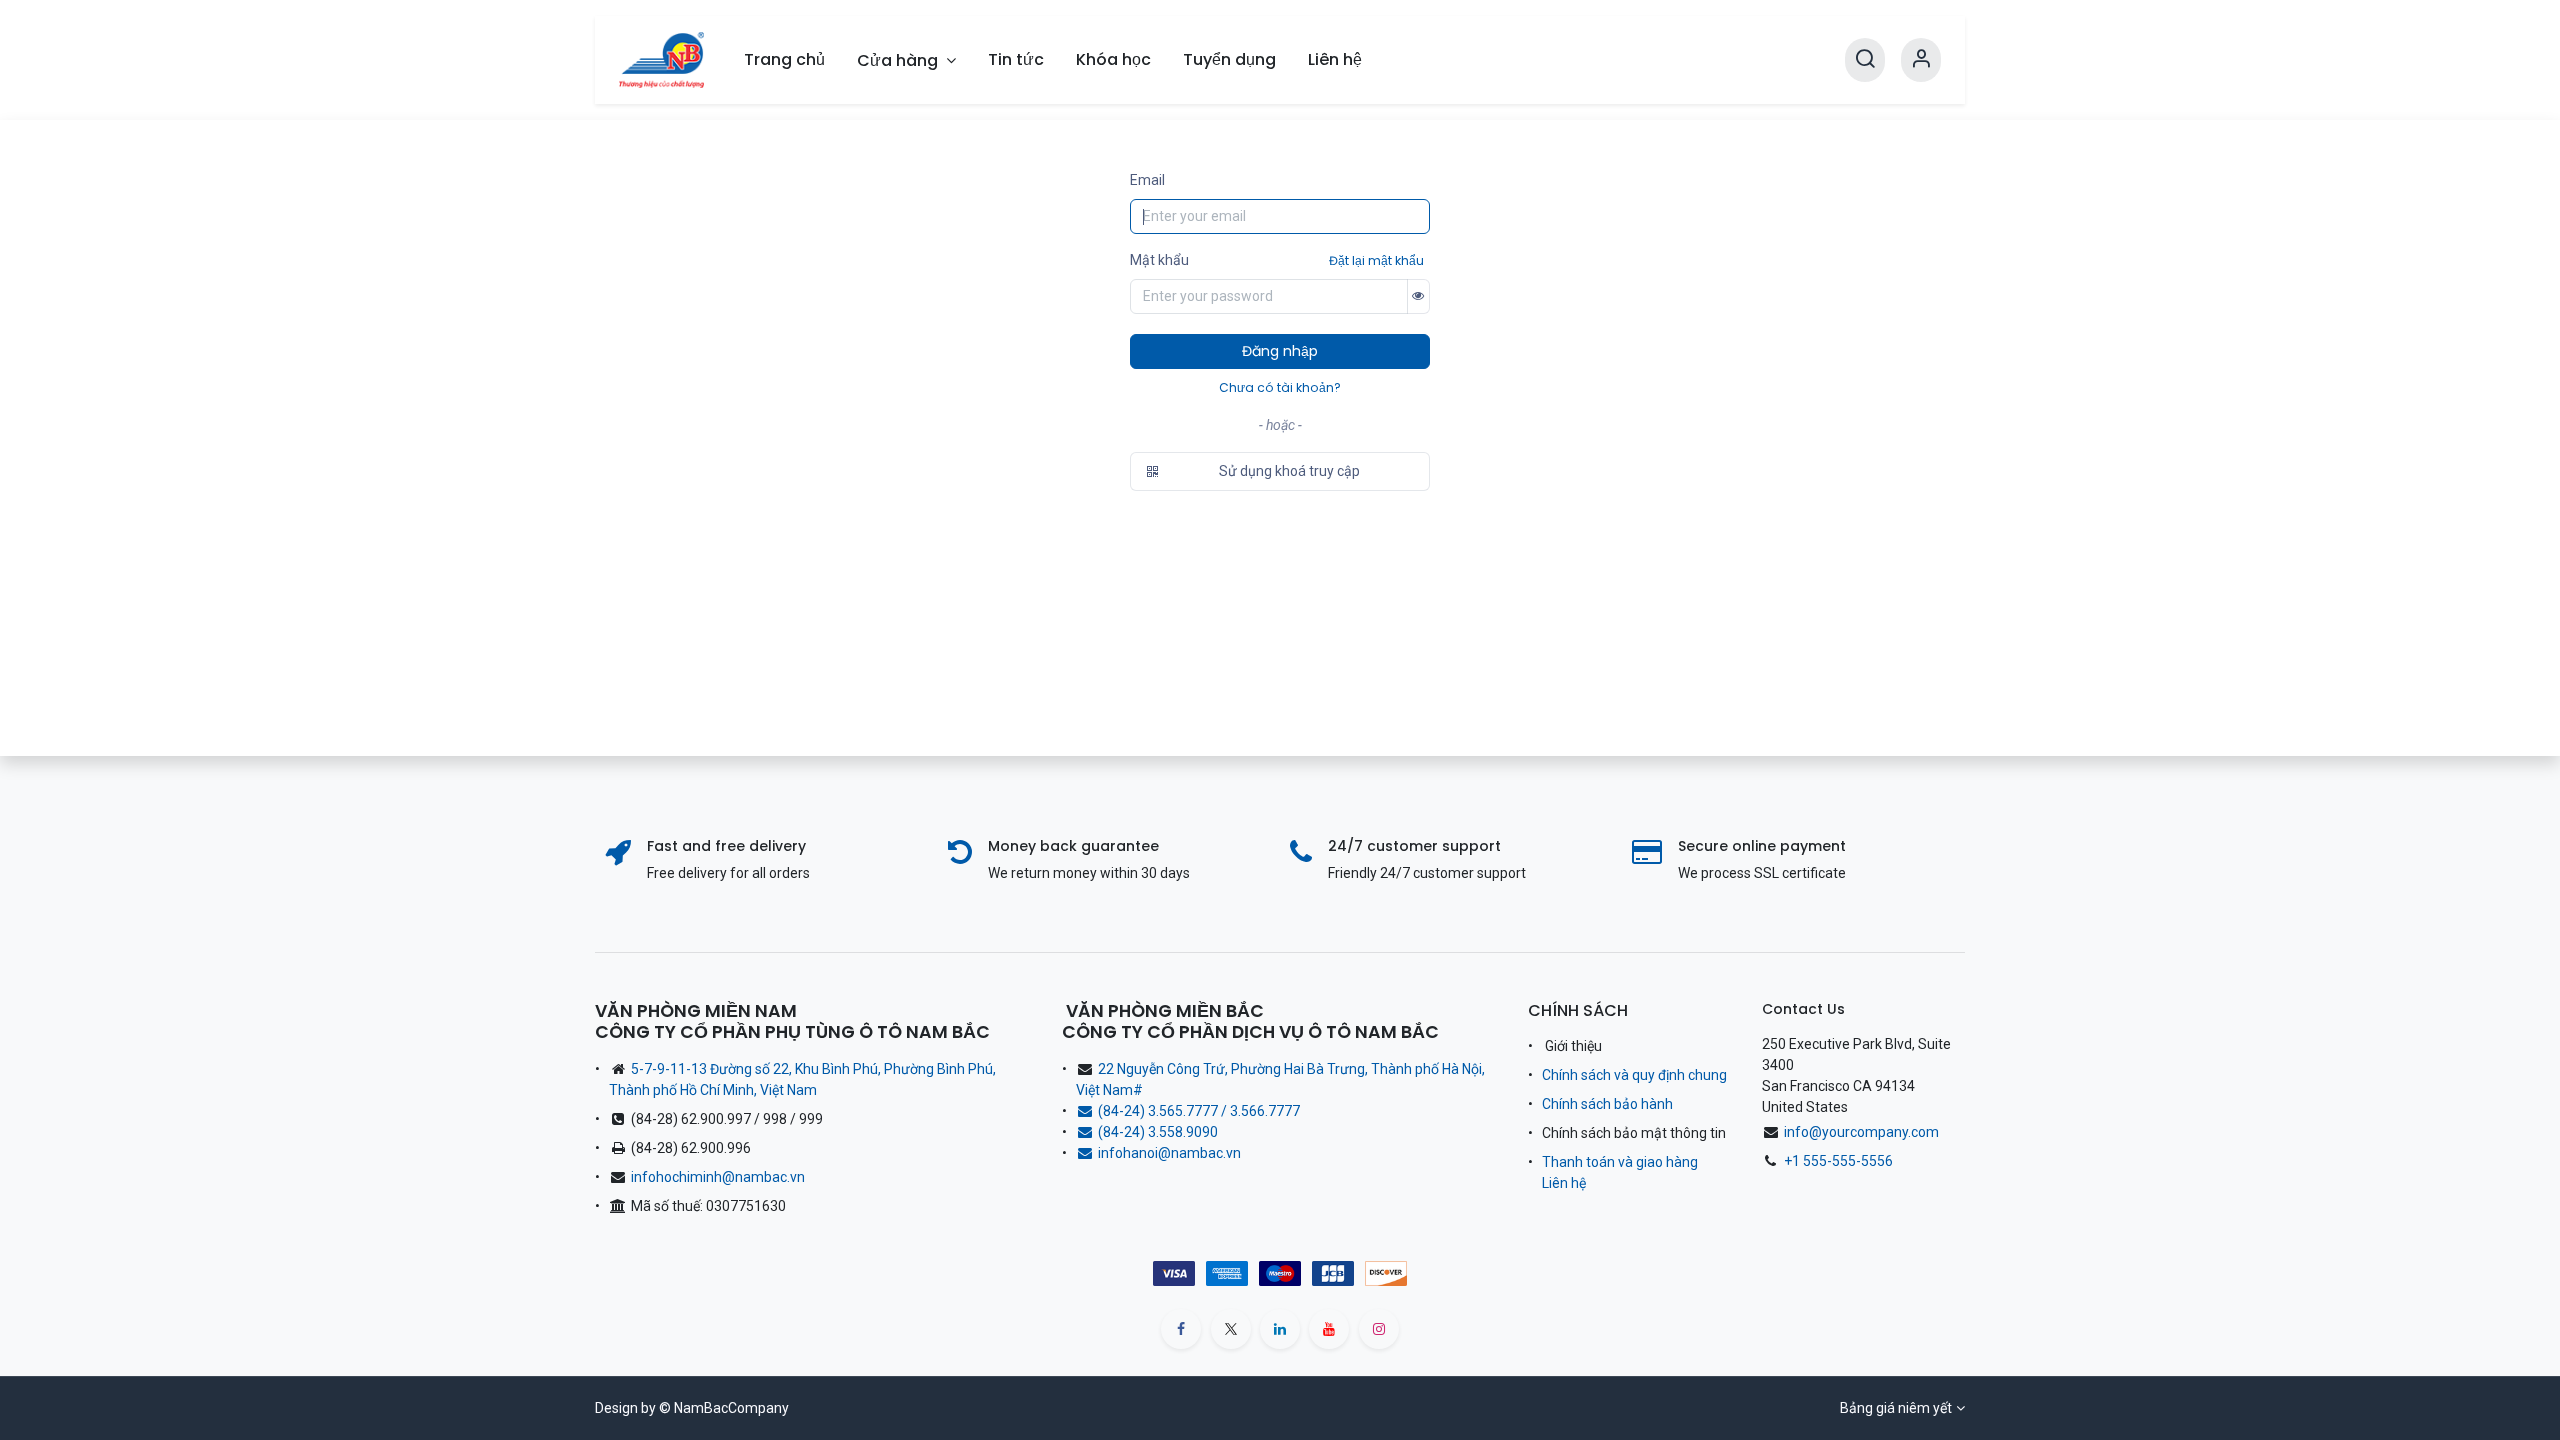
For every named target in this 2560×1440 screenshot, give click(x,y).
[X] (1231, 1329)
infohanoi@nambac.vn (1169, 1153)
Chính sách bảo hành (1607, 1104)
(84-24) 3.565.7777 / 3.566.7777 (1199, 1111)
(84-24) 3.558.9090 (1161, 1132)
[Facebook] (1181, 1329)
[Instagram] (1379, 1329)
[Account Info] (1921, 60)
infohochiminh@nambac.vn (718, 1177)
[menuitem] (784, 60)
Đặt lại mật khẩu (1376, 260)
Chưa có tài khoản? (1280, 387)
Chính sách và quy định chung (1634, 1075)
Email (1147, 180)
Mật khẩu (1159, 260)
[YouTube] (1329, 1329)
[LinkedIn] (1280, 1329)
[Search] (1865, 60)
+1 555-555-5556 (1838, 1161)
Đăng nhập (1280, 351)
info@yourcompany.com (1861, 1132)
